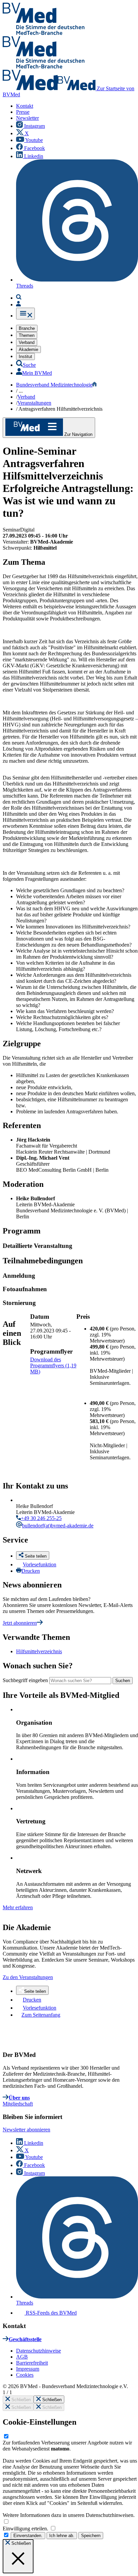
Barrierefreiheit (32, 2363)
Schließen (20, 2400)
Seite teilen (35, 1991)
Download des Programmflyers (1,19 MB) (53, 1366)
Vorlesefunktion (40, 1564)
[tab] (70, 1246)
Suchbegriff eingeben (25, 1680)
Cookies (25, 2375)
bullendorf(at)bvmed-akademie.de (58, 1526)
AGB (22, 2357)
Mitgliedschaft (18, 2104)
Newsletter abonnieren (26, 2130)
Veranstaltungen (34, 403)
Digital (27, 530)
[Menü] (25, 314)
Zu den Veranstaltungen (28, 1977)
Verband (26, 397)
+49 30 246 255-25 (41, 1518)
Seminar (11, 530)
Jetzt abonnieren (20, 1623)
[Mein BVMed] (18, 305)
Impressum (28, 2369)
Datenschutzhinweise (39, 2351)
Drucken (31, 1571)
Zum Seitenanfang (41, 2015)
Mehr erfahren (18, 1907)
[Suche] (19, 298)
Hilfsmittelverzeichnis (39, 1651)
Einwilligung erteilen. (26, 2529)
